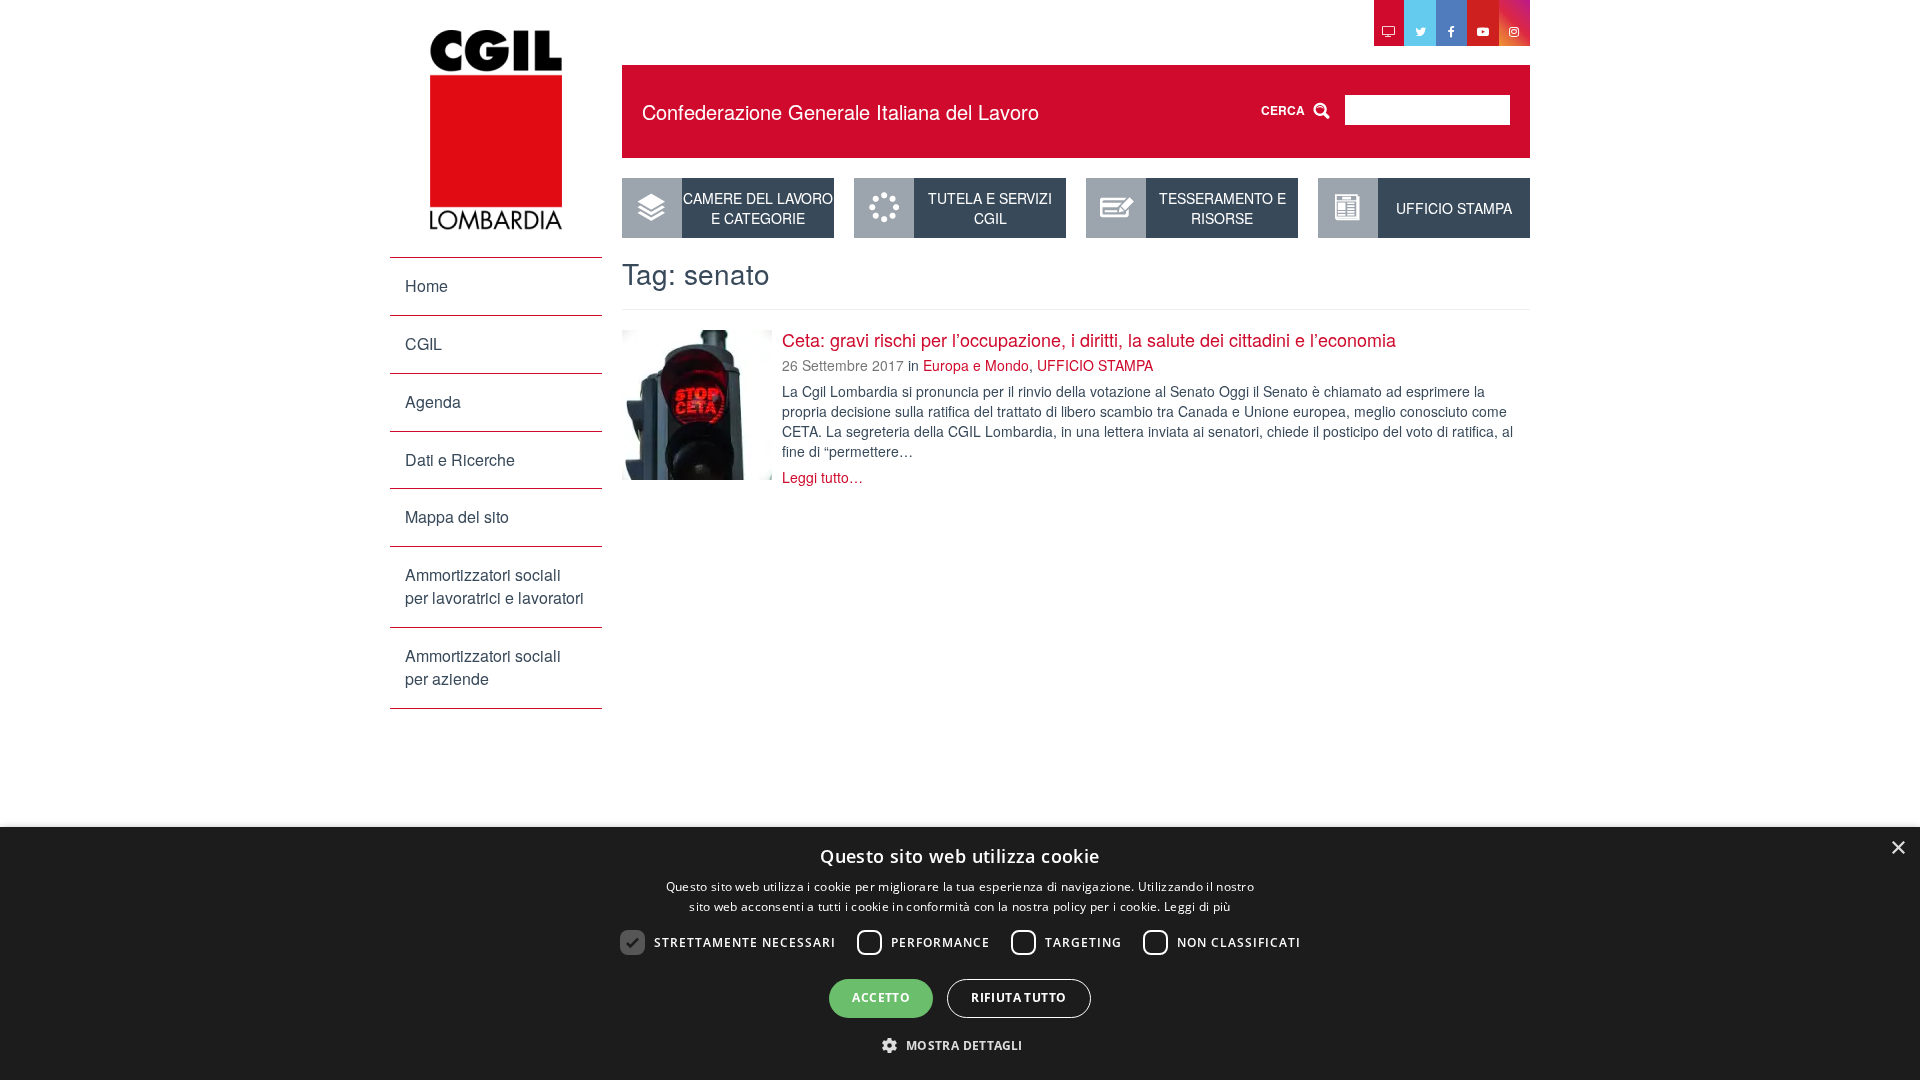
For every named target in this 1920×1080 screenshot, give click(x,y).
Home (426, 285)
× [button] (1897, 848)
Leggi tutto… (822, 477)
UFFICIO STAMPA (1454, 208)
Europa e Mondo (976, 365)
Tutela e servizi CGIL (990, 208)
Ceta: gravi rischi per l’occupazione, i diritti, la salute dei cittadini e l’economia (1089, 339)
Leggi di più (1197, 906)
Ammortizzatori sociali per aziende (483, 667)
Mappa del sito (457, 516)
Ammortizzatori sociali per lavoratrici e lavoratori (494, 586)
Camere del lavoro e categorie (758, 208)
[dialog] (960, 953)
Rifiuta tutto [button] (1018, 997)
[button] (959, 1044)
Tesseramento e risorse (1222, 208)
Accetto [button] (881, 997)
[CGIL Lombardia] (496, 130)
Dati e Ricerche (460, 459)
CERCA (1283, 110)
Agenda (433, 401)
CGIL (423, 343)
